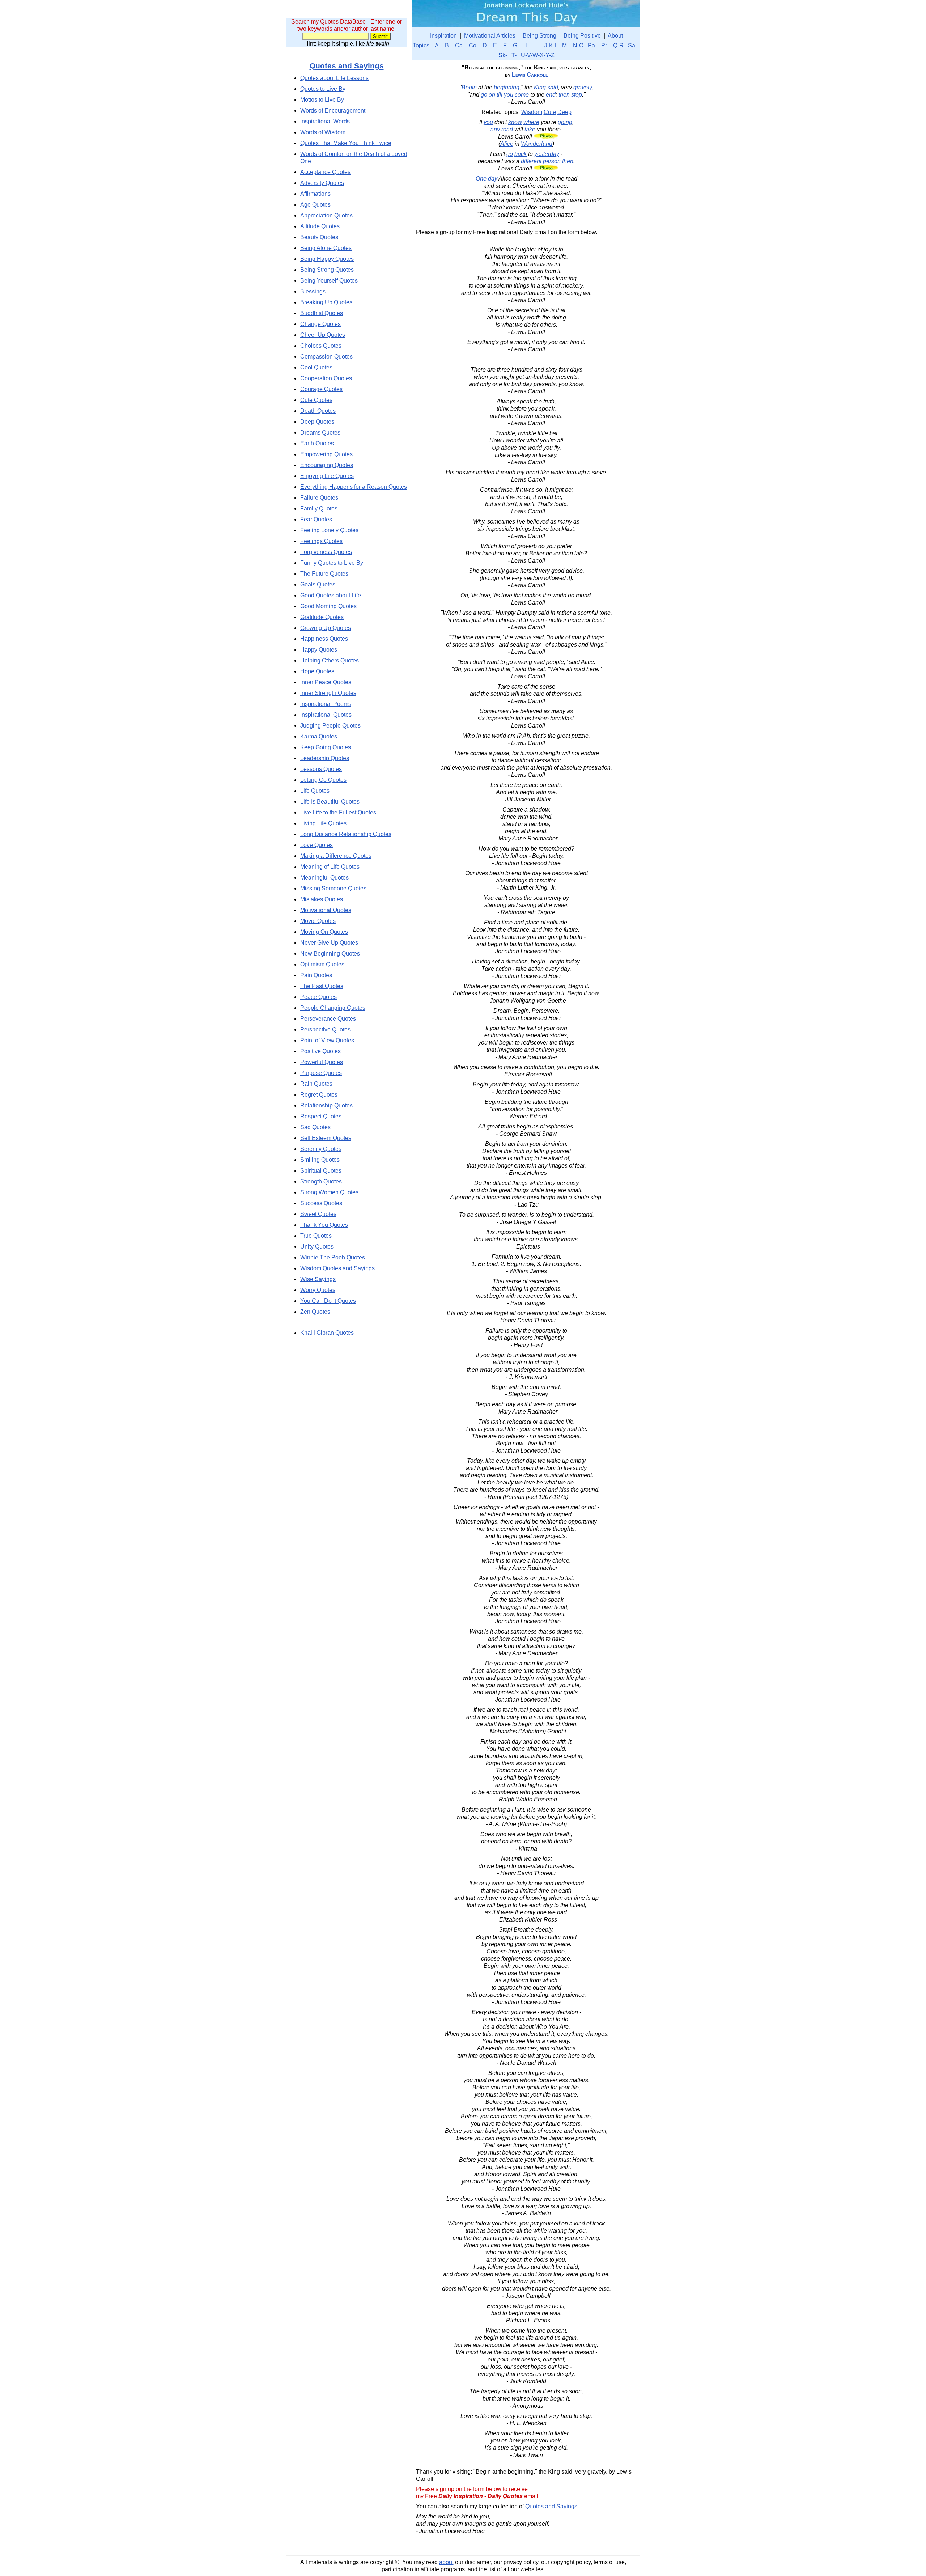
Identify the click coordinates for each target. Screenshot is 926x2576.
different (531, 161)
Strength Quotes (321, 1181)
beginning (507, 87)
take (530, 129)
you (509, 95)
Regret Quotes (319, 1095)
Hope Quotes (317, 671)
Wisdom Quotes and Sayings (337, 1268)
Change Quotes (320, 324)
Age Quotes (315, 205)
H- (526, 45)
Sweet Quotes (318, 1214)
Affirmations (315, 194)
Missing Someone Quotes (333, 888)
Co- (473, 45)
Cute (550, 112)
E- (496, 45)
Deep (564, 112)
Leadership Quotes (325, 758)
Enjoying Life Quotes (327, 476)
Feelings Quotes (321, 541)
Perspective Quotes (325, 1029)
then (564, 95)
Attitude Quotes (320, 226)
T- (514, 55)
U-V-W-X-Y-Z (538, 55)
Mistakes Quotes (322, 899)
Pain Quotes (316, 975)
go (484, 95)
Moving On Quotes (324, 932)
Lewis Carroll (530, 75)
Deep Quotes (317, 422)
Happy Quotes (319, 650)
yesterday (547, 154)
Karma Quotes (319, 736)
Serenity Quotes (321, 1149)
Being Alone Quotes (326, 248)
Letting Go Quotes (323, 780)
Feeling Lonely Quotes (329, 530)
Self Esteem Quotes (326, 1138)
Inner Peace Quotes (326, 682)
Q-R (618, 45)
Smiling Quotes (320, 1160)
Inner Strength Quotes (328, 693)
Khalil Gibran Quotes (327, 1333)
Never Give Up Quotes (329, 943)
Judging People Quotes (330, 726)
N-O (578, 45)
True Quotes (316, 1236)
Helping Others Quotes (330, 660)
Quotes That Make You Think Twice (346, 143)
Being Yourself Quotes (329, 281)
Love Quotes (317, 845)
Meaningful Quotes (324, 878)
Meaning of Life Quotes (330, 867)
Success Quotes (321, 1203)
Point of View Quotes (327, 1040)
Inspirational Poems (326, 704)
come (522, 95)
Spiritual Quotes (321, 1171)
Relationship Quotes (326, 1105)
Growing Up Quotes (326, 628)
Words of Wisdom (323, 132)
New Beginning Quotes (330, 954)
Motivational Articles (490, 36)
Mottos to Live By (322, 100)
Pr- (605, 45)
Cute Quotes (316, 400)
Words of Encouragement (333, 111)
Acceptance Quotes (325, 172)
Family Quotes (319, 509)
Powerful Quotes (322, 1062)
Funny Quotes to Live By (332, 563)
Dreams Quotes (320, 433)
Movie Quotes (318, 921)
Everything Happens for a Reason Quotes (354, 487)
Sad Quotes (315, 1127)
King (540, 87)
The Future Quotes (324, 574)
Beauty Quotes (319, 237)
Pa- (592, 45)
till (500, 95)
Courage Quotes (321, 389)
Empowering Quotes (326, 454)
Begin (469, 87)
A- (438, 45)
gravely (583, 87)
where (531, 122)
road (507, 129)
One (481, 179)
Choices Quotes (321, 346)
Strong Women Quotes (329, 1192)
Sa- (632, 45)
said (553, 87)
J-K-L (551, 45)
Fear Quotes (316, 519)
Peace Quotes (318, 997)
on (492, 95)
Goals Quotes (318, 584)
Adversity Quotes (322, 183)
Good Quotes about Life (331, 595)
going (565, 122)
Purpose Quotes (321, 1073)
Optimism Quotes (322, 964)
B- (448, 45)
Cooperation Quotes (326, 378)
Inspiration (443, 36)
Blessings (313, 291)
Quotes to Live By (323, 89)
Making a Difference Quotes (336, 856)
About (615, 36)
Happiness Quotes (324, 639)
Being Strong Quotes (327, 270)
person (552, 161)
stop (577, 95)
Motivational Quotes (326, 910)
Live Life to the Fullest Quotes (338, 812)
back (521, 154)
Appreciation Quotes (326, 215)
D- (486, 45)
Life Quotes (315, 791)
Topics (421, 45)
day (493, 179)
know (515, 122)
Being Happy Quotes (327, 259)
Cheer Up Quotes (323, 335)
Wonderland (537, 144)
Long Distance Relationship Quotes (346, 834)
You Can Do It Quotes (328, 1301)
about (446, 2562)
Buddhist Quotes (322, 313)
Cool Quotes (316, 367)
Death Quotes (318, 411)
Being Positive (582, 36)
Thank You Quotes (324, 1225)
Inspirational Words (325, 121)
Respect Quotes (321, 1116)
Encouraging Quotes (327, 465)
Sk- (503, 55)
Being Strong (540, 36)
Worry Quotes (318, 1290)
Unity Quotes (317, 1247)
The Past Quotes (322, 986)
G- (516, 45)
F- (506, 45)
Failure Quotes (319, 498)
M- (565, 45)
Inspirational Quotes (326, 715)
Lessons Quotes (321, 769)
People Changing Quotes (333, 1008)
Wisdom (532, 112)
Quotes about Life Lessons (334, 78)
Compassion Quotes (326, 357)
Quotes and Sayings (347, 66)
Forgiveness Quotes (326, 552)
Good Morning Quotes (328, 606)
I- (537, 45)
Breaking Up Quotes (326, 302)
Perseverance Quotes (328, 1019)
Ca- (460, 45)
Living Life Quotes (323, 823)
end (551, 95)
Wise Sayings (318, 1279)
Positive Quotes (320, 1051)
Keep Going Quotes (326, 747)
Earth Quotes (317, 443)
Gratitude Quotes (322, 617)
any (495, 129)
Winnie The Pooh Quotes (333, 1257)
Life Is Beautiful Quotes (330, 802)
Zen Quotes (315, 1312)
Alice (507, 144)
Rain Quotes (316, 1084)
